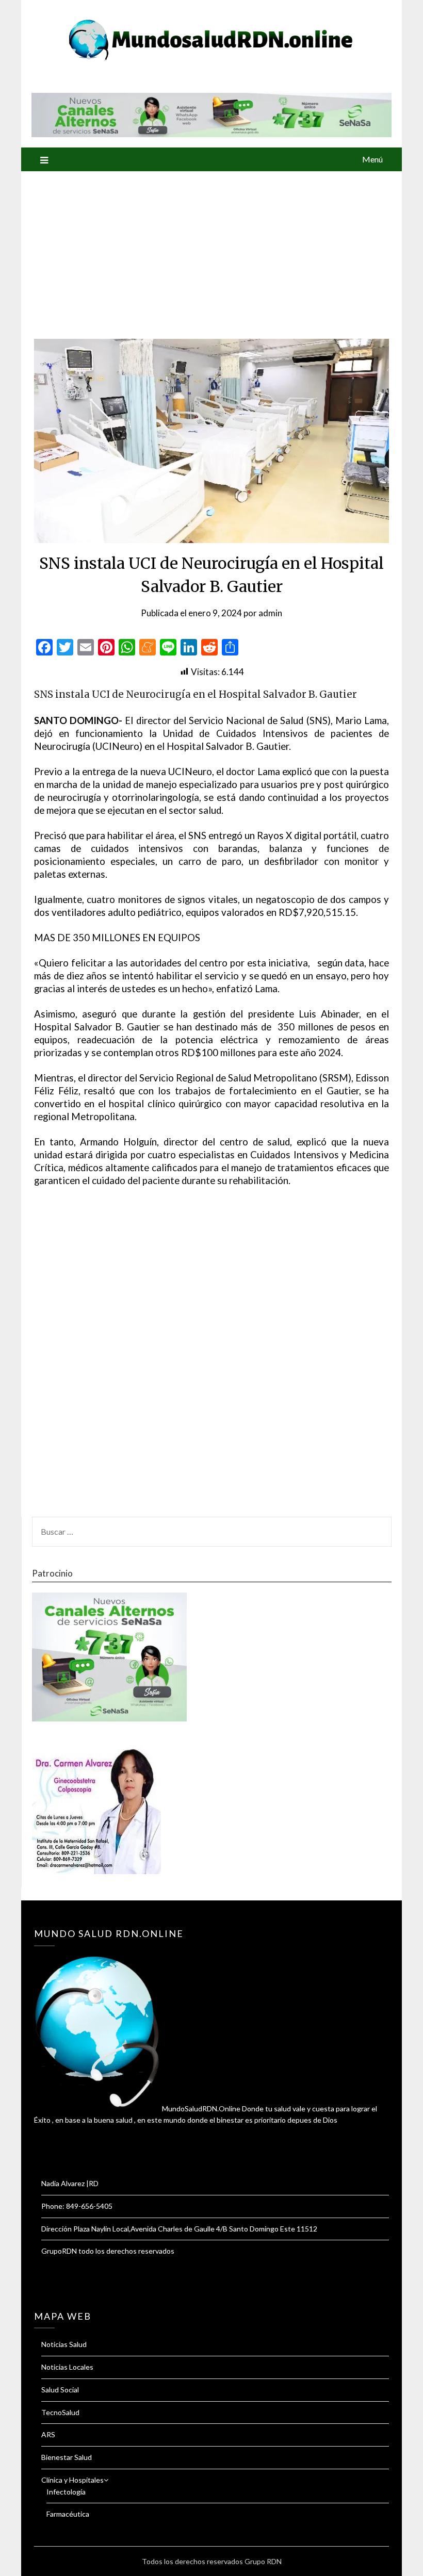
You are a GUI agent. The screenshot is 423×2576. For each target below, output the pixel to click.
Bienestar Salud (67, 2457)
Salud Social (60, 2390)
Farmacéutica (68, 2514)
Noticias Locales (67, 2367)
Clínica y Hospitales (72, 2480)
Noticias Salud (64, 2344)
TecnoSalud (60, 2412)
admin (270, 613)
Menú (372, 159)
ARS (48, 2434)
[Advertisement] (211, 249)
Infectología (66, 2492)
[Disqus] (211, 1358)
